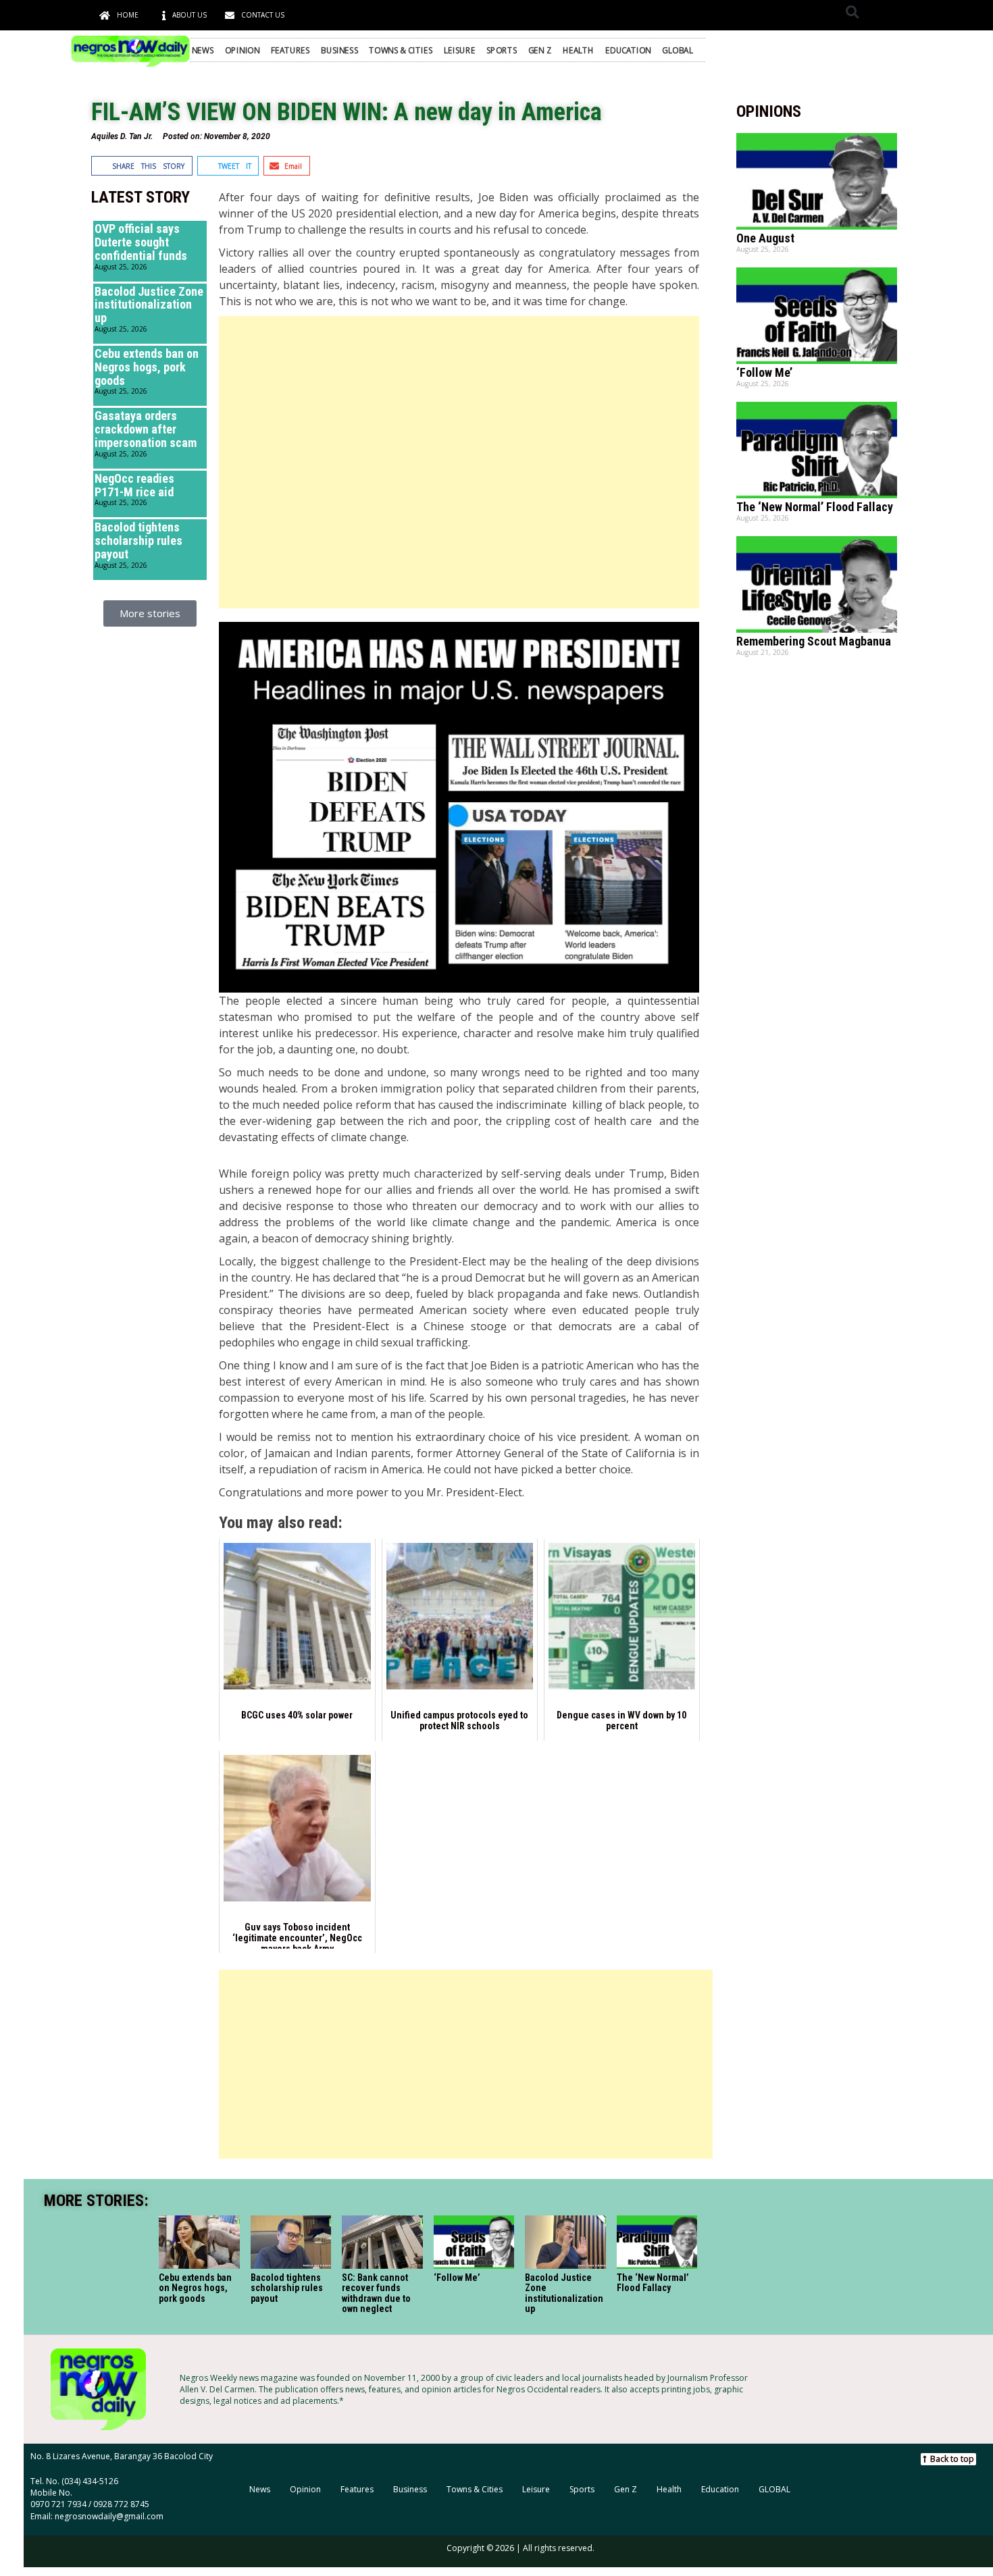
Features (290, 50)
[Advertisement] (459, 462)
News (203, 50)
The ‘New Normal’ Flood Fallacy (815, 507)
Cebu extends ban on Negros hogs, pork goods (147, 367)
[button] (852, 12)
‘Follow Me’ (764, 372)
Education (628, 50)
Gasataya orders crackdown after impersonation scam (146, 429)
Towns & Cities (401, 50)
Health (579, 50)
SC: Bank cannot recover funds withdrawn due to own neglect (376, 2293)
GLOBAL (677, 50)
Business (339, 50)
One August (765, 238)
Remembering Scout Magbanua (814, 641)
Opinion (243, 50)
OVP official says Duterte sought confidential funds (141, 242)
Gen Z (540, 50)
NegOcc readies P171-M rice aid (134, 485)
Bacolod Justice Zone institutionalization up (149, 305)
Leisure (460, 50)
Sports (502, 50)
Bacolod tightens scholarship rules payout (138, 541)
